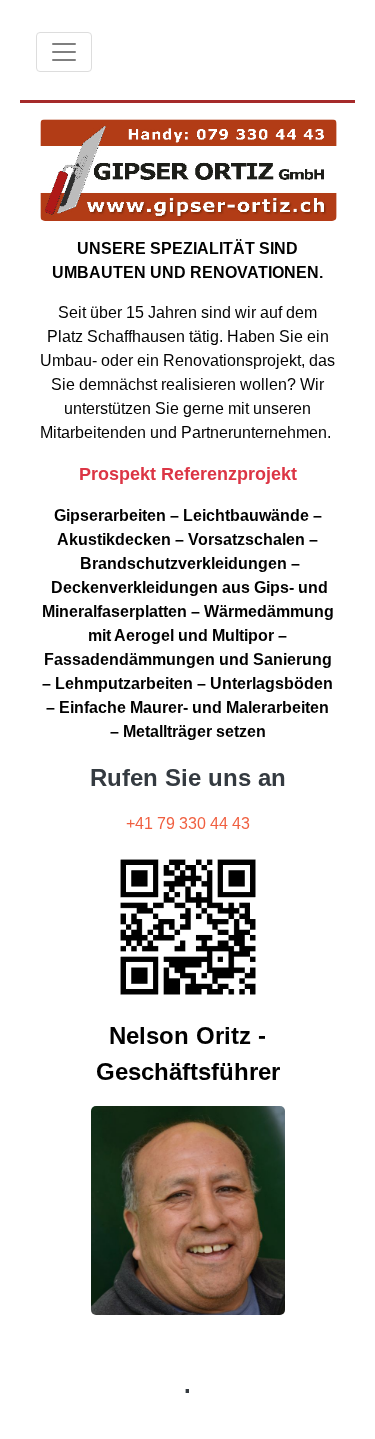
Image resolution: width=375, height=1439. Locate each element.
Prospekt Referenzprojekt (188, 474)
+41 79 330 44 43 (188, 823)
